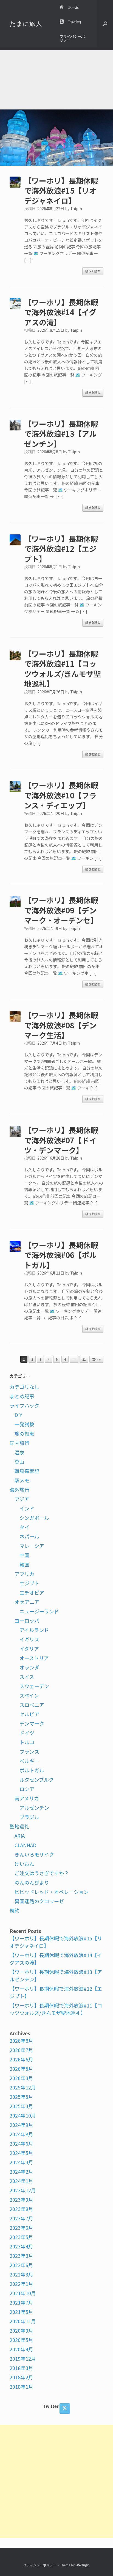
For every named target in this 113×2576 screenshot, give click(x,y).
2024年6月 (21, 2143)
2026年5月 (21, 2069)
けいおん (24, 1864)
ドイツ (27, 1733)
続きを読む (93, 271)
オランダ (29, 1667)
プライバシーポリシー (72, 38)
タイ (24, 1527)
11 (84, 1359)
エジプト (29, 1583)
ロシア (27, 1789)
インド (27, 1508)
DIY (18, 1415)
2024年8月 (21, 2134)
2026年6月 (21, 2059)
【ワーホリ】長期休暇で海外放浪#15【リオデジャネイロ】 (61, 191)
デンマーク (32, 1723)
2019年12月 (23, 2358)
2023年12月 (23, 2190)
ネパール (29, 1536)
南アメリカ (27, 1798)
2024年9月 (21, 2125)
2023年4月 (21, 2246)
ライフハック (24, 1405)
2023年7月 (21, 2218)
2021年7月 (21, 2302)
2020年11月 (23, 2321)
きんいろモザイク (34, 1854)
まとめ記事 (22, 1396)
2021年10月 (23, 2293)
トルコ (27, 1742)
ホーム (73, 7)
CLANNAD (26, 1845)
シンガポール (34, 1518)
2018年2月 (21, 2377)
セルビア (29, 1714)
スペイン (29, 1695)
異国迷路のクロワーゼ (39, 1901)
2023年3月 (21, 2256)
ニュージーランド (39, 1611)
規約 (15, 1910)
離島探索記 (27, 1471)
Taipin (76, 208)
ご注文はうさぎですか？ (42, 1873)
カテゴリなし (24, 1387)
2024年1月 (21, 2181)
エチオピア (32, 1592)
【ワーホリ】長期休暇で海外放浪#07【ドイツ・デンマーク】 (61, 1140)
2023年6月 (21, 2228)
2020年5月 (21, 2340)
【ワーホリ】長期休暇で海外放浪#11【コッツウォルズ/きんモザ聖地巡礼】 (63, 669)
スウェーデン (34, 1686)
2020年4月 (21, 2349)
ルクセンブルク (37, 1779)
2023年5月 (21, 2237)
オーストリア (34, 1658)
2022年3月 (21, 2274)
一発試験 (24, 1424)
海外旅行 (19, 1490)
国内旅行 (19, 1443)
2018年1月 (21, 2386)
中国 (24, 1555)
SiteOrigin (83, 2565)
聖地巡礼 (19, 1826)
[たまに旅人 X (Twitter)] (65, 2409)
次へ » (96, 1359)
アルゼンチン (34, 1808)
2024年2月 (21, 2171)
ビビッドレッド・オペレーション (52, 1892)
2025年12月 (23, 2087)
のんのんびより (32, 1882)
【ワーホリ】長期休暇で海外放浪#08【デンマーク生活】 (61, 1025)
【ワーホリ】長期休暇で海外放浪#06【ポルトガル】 (61, 1255)
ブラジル (29, 1817)
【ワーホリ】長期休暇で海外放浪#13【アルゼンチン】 (61, 434)
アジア (22, 1499)
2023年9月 (21, 2199)
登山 (19, 1462)
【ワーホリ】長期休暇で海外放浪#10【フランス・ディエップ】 (61, 795)
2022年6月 (21, 2265)
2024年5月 (21, 2153)
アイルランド (34, 1630)
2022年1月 (21, 2284)
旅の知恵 (24, 1433)
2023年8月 (21, 2209)
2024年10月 (23, 2115)
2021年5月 (21, 2312)
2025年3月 (21, 2106)
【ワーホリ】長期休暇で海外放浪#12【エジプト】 (61, 549)
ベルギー (29, 1761)
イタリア (29, 1649)
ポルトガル (32, 1770)
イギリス (29, 1639)
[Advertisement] (56, 78)
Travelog (74, 22)
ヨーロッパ (27, 1621)
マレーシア (32, 1546)
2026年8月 (21, 2041)
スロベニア (32, 1705)
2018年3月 (21, 2368)
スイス (27, 1677)
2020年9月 (21, 2330)
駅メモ (22, 1480)
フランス (29, 1751)
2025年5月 (21, 2097)
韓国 (24, 1564)
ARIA (20, 1836)
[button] (105, 24)
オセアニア (27, 1602)
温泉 (19, 1452)
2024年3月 (21, 2162)
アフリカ (24, 1574)
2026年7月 (21, 2050)
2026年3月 (21, 2078)
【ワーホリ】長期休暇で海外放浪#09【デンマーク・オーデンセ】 (61, 910)
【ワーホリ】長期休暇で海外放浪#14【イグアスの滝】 (61, 312)
